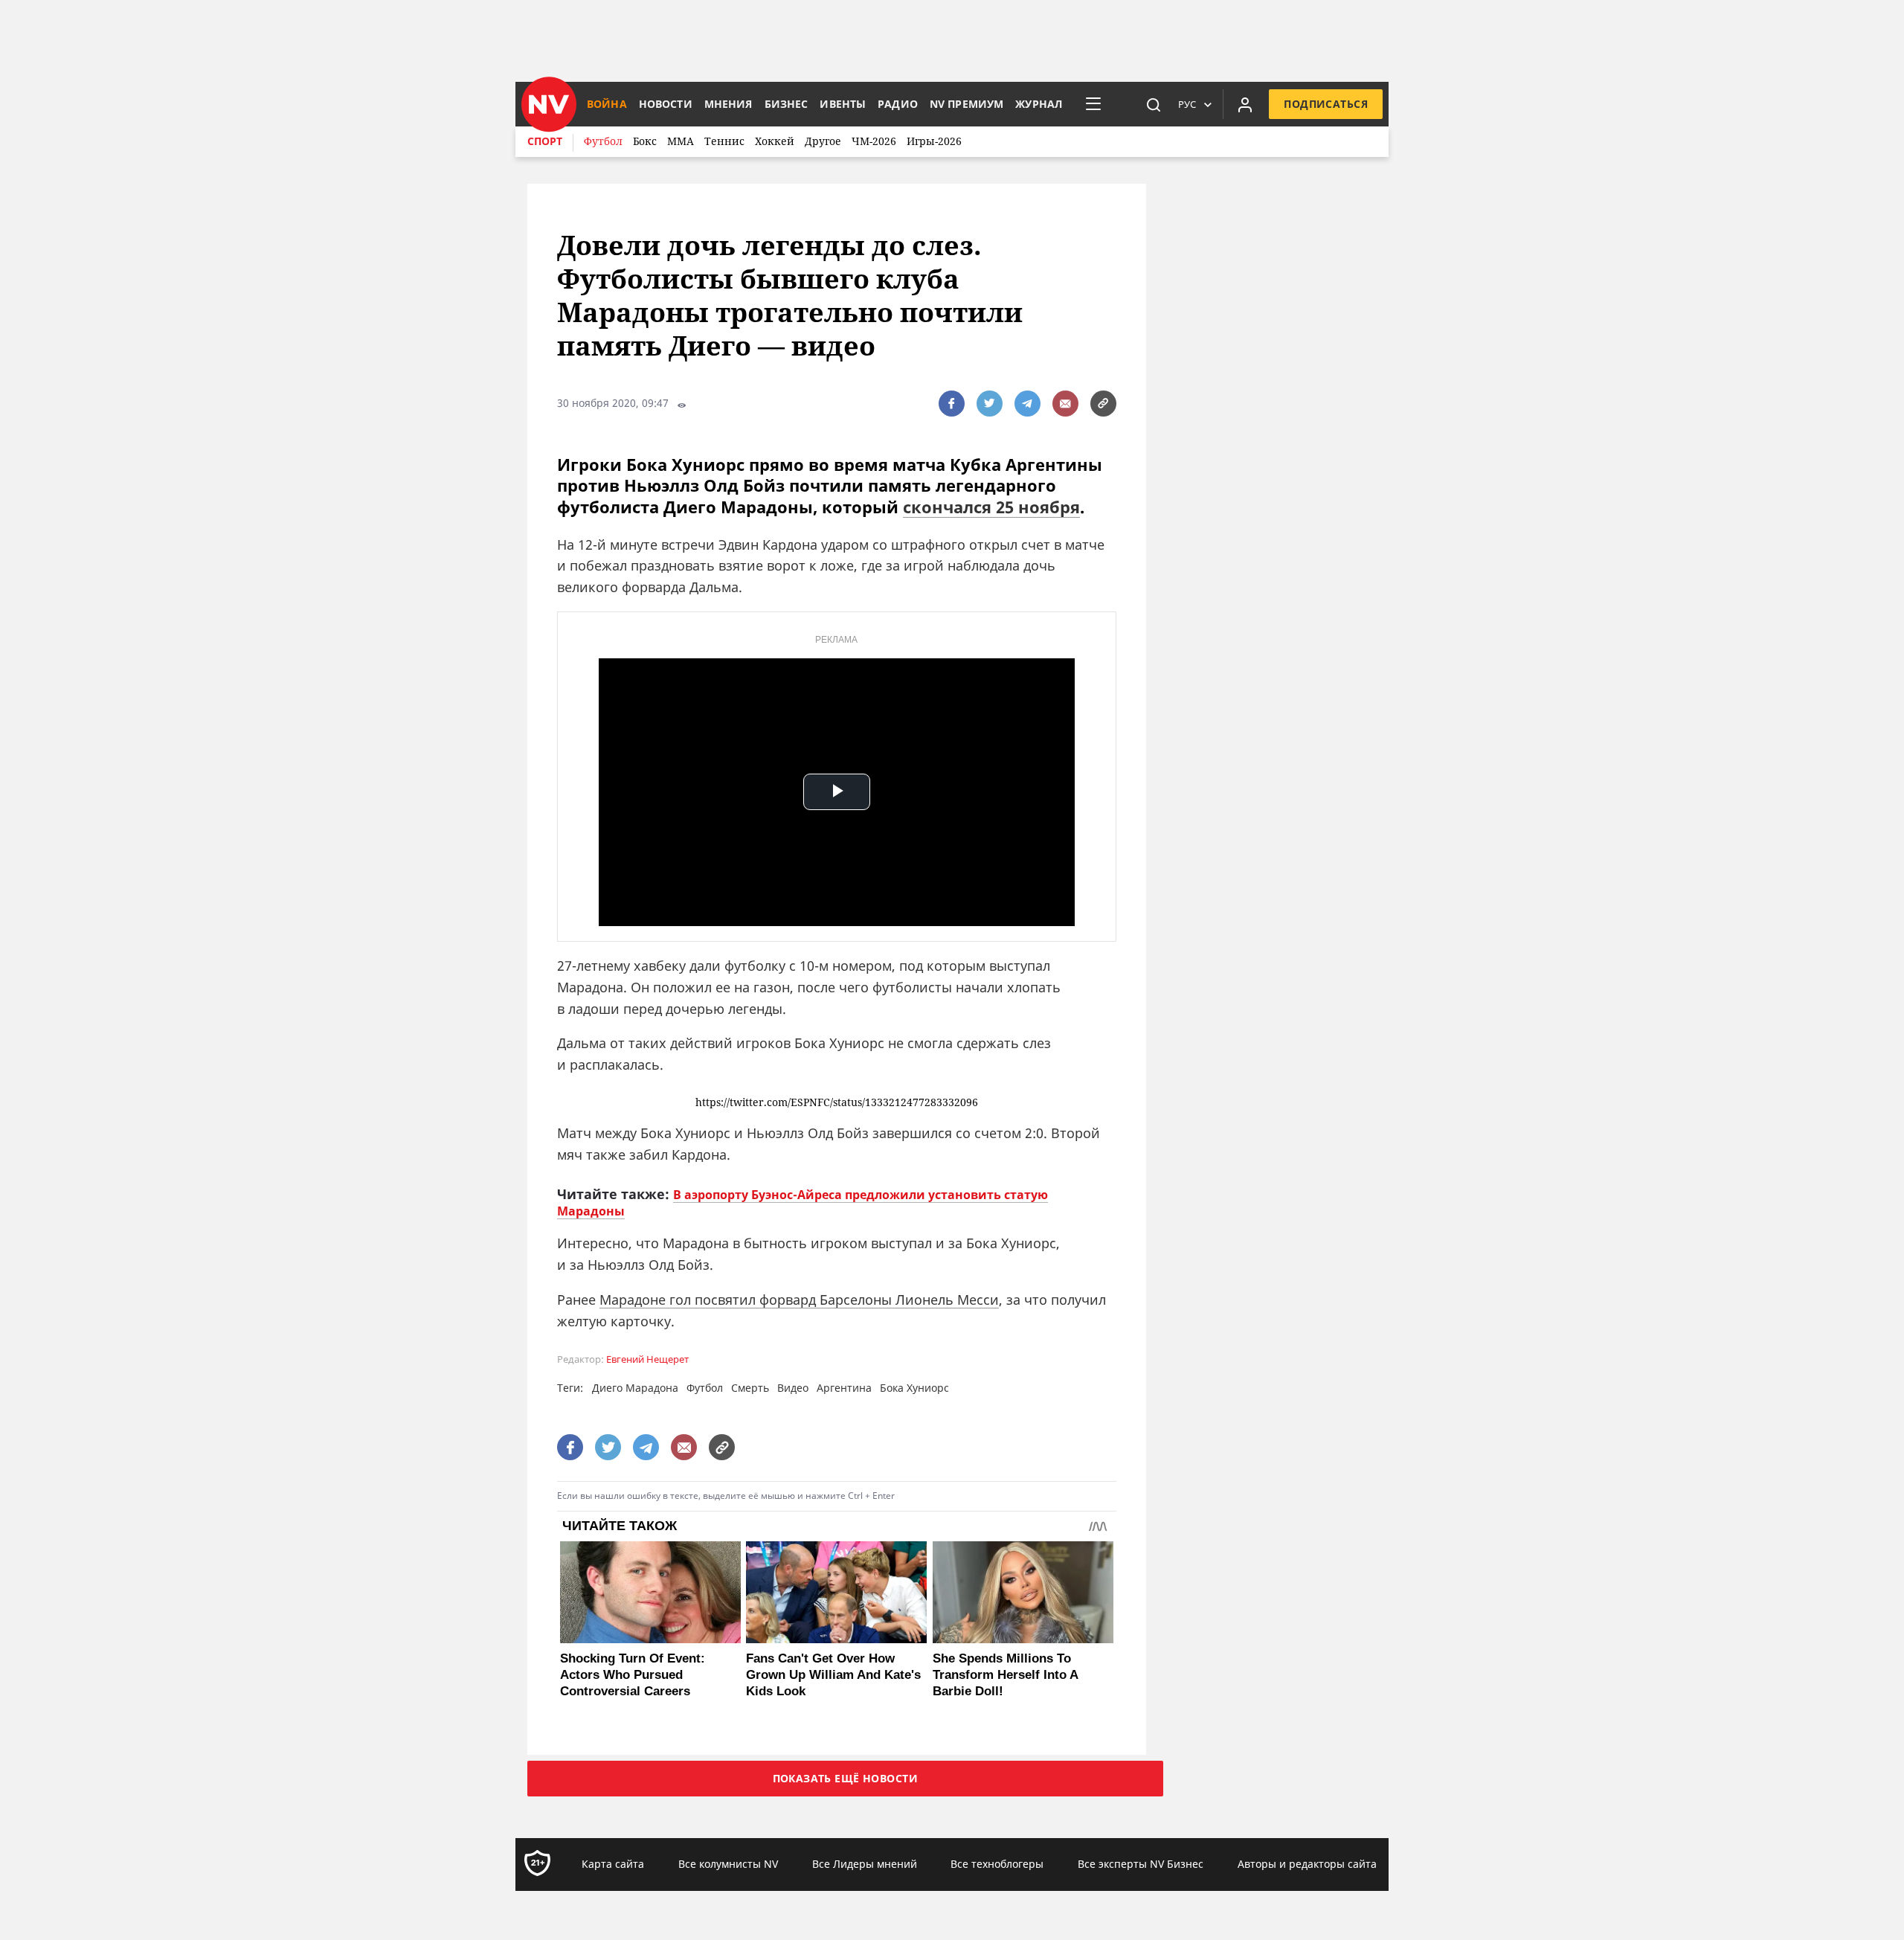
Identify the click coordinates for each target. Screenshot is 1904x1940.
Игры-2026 (934, 141)
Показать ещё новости (845, 1778)
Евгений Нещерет (647, 1359)
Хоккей (775, 141)
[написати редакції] (1065, 404)
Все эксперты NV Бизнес (1141, 1864)
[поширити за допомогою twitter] (990, 404)
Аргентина (844, 1388)
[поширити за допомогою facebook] (952, 404)
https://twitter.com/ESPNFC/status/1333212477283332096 (837, 1103)
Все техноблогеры (997, 1864)
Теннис (724, 141)
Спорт (545, 141)
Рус (1187, 104)
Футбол (603, 141)
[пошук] (1154, 104)
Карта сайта (613, 1864)
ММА (681, 141)
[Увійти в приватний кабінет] (1245, 104)
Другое (823, 141)
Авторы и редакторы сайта (1307, 1864)
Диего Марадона (635, 1388)
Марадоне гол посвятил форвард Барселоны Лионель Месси (799, 1300)
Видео (793, 1388)
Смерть (750, 1388)
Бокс (645, 141)
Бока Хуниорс (914, 1388)
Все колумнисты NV (728, 1864)
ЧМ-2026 (874, 141)
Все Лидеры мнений (865, 1864)
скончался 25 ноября (991, 507)
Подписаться (1326, 104)
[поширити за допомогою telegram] (1027, 404)
